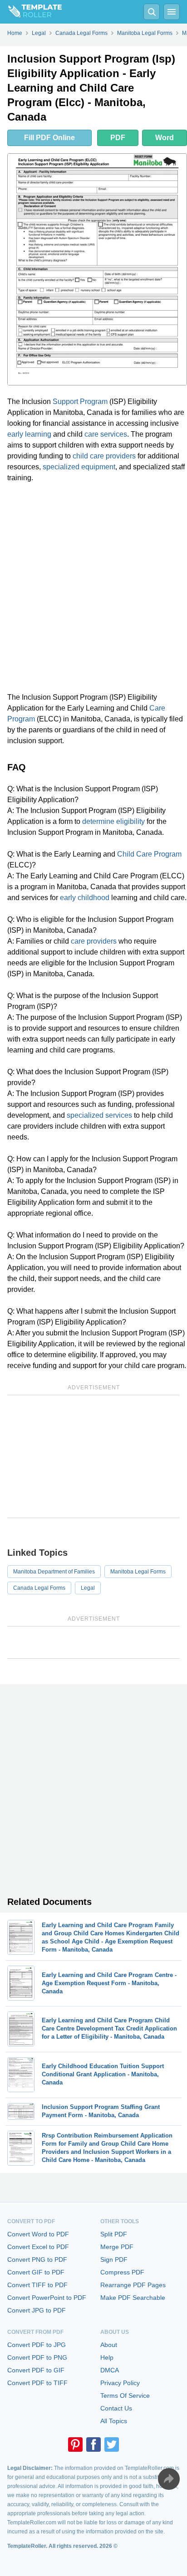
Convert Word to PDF (38, 2234)
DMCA (110, 2370)
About (109, 2345)
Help (107, 2357)
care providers (94, 941)
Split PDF (114, 2234)
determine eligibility (113, 821)
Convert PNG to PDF (37, 2259)
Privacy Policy (120, 2383)
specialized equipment (79, 467)
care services (106, 434)
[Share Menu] (169, 2479)
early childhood (85, 898)
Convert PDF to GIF (36, 2370)
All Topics (114, 2421)
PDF (118, 138)
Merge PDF (117, 2247)
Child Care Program (149, 854)
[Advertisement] (93, 588)
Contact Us (116, 2408)
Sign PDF (114, 2259)
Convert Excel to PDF (38, 2247)
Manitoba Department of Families (54, 1572)
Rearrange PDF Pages (133, 2285)
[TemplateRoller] (31, 12)
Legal (88, 1588)
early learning (29, 434)
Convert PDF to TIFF (37, 2383)
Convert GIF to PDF (36, 2272)
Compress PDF (122, 2272)
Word (165, 138)
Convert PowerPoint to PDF (47, 2298)
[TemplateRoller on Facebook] (93, 2445)
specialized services (99, 1115)
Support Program (80, 402)
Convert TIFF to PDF (37, 2285)
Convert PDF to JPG (37, 2345)
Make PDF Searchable (133, 2298)
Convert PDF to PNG (37, 2357)
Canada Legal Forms (39, 1588)
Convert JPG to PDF (37, 2310)
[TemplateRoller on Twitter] (112, 2445)
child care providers (104, 456)
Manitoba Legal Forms (138, 1572)
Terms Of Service (125, 2396)
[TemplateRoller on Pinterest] (75, 2445)
